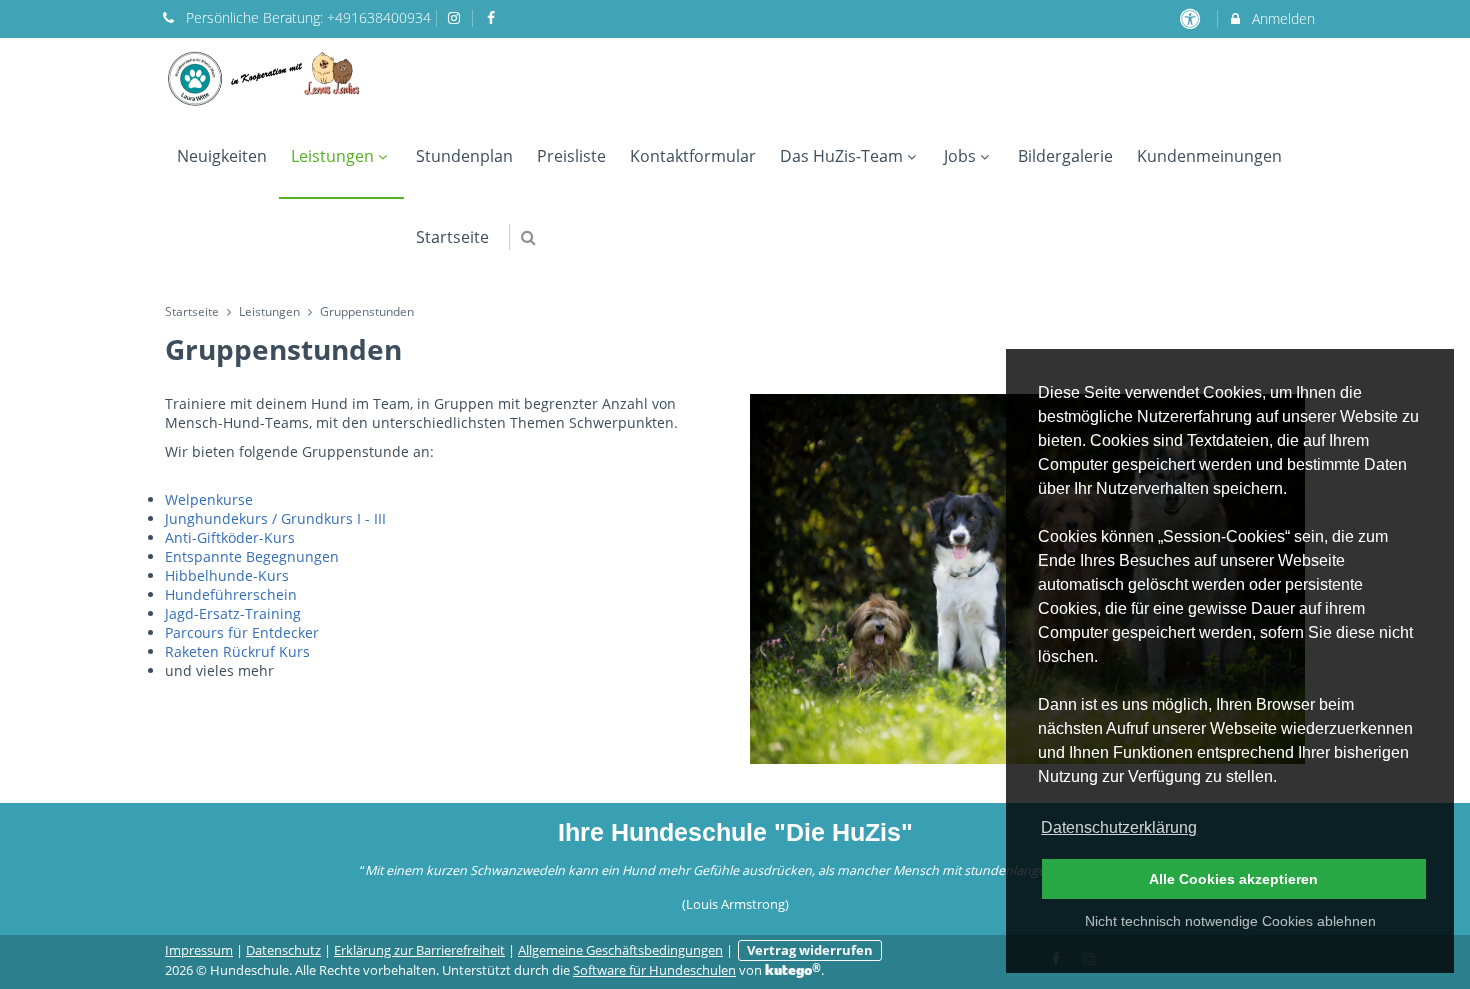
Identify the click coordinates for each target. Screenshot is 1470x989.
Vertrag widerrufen (810, 950)
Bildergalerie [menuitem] (1065, 156)
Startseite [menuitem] (452, 237)
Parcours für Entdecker (242, 632)
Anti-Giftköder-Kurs (230, 537)
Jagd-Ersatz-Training (233, 613)
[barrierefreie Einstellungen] (1192, 18)
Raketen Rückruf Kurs (237, 651)
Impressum (199, 950)
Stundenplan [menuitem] (464, 156)
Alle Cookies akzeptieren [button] (1233, 879)
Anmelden (1281, 18)
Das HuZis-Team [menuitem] (841, 156)
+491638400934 (379, 17)
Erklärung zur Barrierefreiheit (419, 950)
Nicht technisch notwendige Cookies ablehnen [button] (1230, 921)
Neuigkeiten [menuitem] (222, 156)
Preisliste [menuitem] (571, 156)
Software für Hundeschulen (654, 970)
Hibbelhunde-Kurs (227, 575)
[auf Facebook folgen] (493, 17)
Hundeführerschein (231, 594)
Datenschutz (283, 950)
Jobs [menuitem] (960, 156)
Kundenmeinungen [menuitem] (1209, 156)
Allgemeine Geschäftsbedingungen (620, 950)
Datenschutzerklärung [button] (1119, 827)
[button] (528, 237)
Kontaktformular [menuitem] (693, 156)
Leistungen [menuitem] (332, 156)
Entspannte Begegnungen (252, 556)
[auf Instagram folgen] (457, 17)
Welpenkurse (209, 499)
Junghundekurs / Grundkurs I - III (275, 518)
